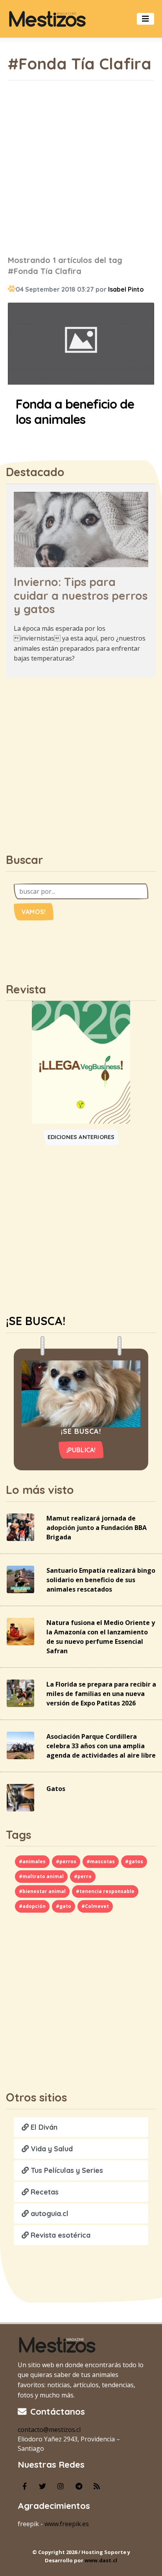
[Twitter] (42, 2486)
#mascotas (101, 1861)
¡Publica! (81, 1450)
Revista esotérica (60, 2235)
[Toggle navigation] (145, 19)
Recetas (44, 2192)
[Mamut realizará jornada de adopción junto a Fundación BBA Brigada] (20, 1526)
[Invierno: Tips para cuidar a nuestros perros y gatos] (81, 529)
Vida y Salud (51, 2149)
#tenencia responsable (105, 1891)
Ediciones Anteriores (81, 1137)
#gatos (134, 1861)
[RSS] (97, 2486)
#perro (83, 1876)
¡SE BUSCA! (36, 1321)
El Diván (43, 2127)
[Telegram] (79, 2486)
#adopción (32, 1906)
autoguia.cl (49, 2214)
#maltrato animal (41, 1876)
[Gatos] (20, 1797)
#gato (64, 1906)
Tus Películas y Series (66, 2170)
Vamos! (34, 912)
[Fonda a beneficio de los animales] (81, 345)
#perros (66, 1861)
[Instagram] (61, 2486)
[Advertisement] (81, 168)
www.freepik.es (67, 2524)
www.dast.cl (101, 2560)
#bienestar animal (42, 1891)
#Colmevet (95, 1906)
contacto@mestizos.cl (49, 2430)
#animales (32, 1861)
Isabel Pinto (126, 289)
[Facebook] (24, 2486)
